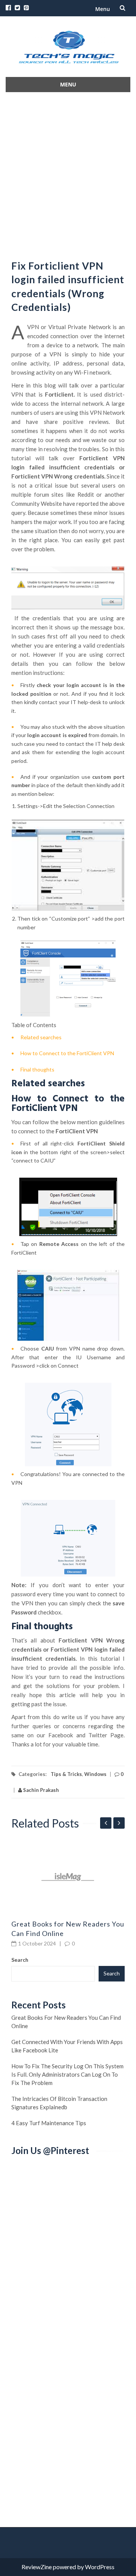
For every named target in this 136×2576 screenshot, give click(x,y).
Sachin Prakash (40, 1790)
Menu (103, 9)
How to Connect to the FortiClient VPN (67, 1053)
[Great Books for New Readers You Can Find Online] (68, 1877)
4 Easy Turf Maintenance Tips (49, 2123)
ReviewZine (37, 2567)
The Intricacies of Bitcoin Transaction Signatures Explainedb (59, 2103)
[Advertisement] (68, 174)
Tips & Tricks (66, 1774)
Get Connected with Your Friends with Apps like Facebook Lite (67, 2046)
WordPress (100, 2567)
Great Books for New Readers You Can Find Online (66, 2022)
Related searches (41, 1037)
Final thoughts (37, 1069)
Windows (95, 1774)
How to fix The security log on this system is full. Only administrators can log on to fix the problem (67, 2074)
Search (20, 1960)
